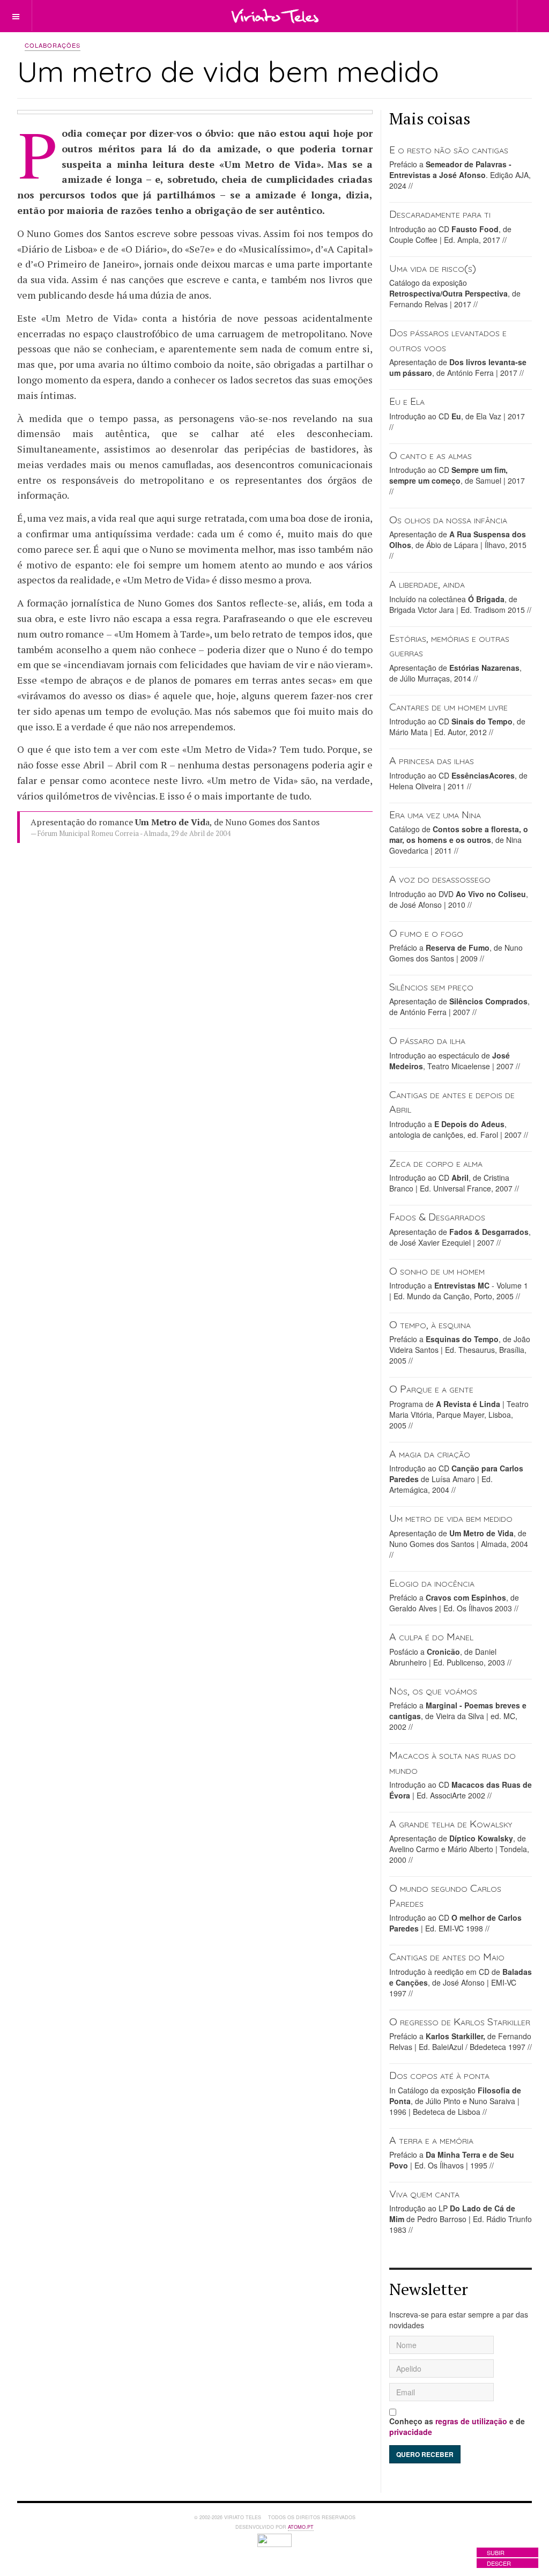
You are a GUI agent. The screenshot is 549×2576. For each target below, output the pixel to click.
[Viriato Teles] (275, 16)
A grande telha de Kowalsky (451, 1823)
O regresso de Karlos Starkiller (460, 2021)
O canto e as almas (431, 455)
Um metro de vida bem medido (451, 1518)
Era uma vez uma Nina (435, 814)
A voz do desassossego (440, 879)
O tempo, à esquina (430, 1324)
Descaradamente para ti (440, 214)
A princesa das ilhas (432, 760)
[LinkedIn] (454, 15)
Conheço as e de (457, 2426)
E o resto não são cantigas (449, 149)
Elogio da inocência (432, 1583)
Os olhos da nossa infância (448, 519)
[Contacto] (473, 15)
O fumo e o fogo (426, 933)
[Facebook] (434, 15)
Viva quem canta (424, 2193)
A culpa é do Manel (431, 1636)
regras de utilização (471, 2421)
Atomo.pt (301, 2527)
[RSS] (492, 15)
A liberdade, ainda (427, 584)
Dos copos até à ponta (439, 2075)
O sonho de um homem (437, 1271)
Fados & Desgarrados (437, 1216)
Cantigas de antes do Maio (447, 1956)
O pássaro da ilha (427, 1040)
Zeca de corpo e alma (436, 1163)
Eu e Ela (407, 401)
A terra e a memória (431, 2140)
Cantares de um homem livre (448, 706)
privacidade (411, 2432)
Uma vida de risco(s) (433, 268)
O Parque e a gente (431, 1389)
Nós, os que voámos (433, 1690)
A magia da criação (430, 1453)
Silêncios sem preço (431, 986)
